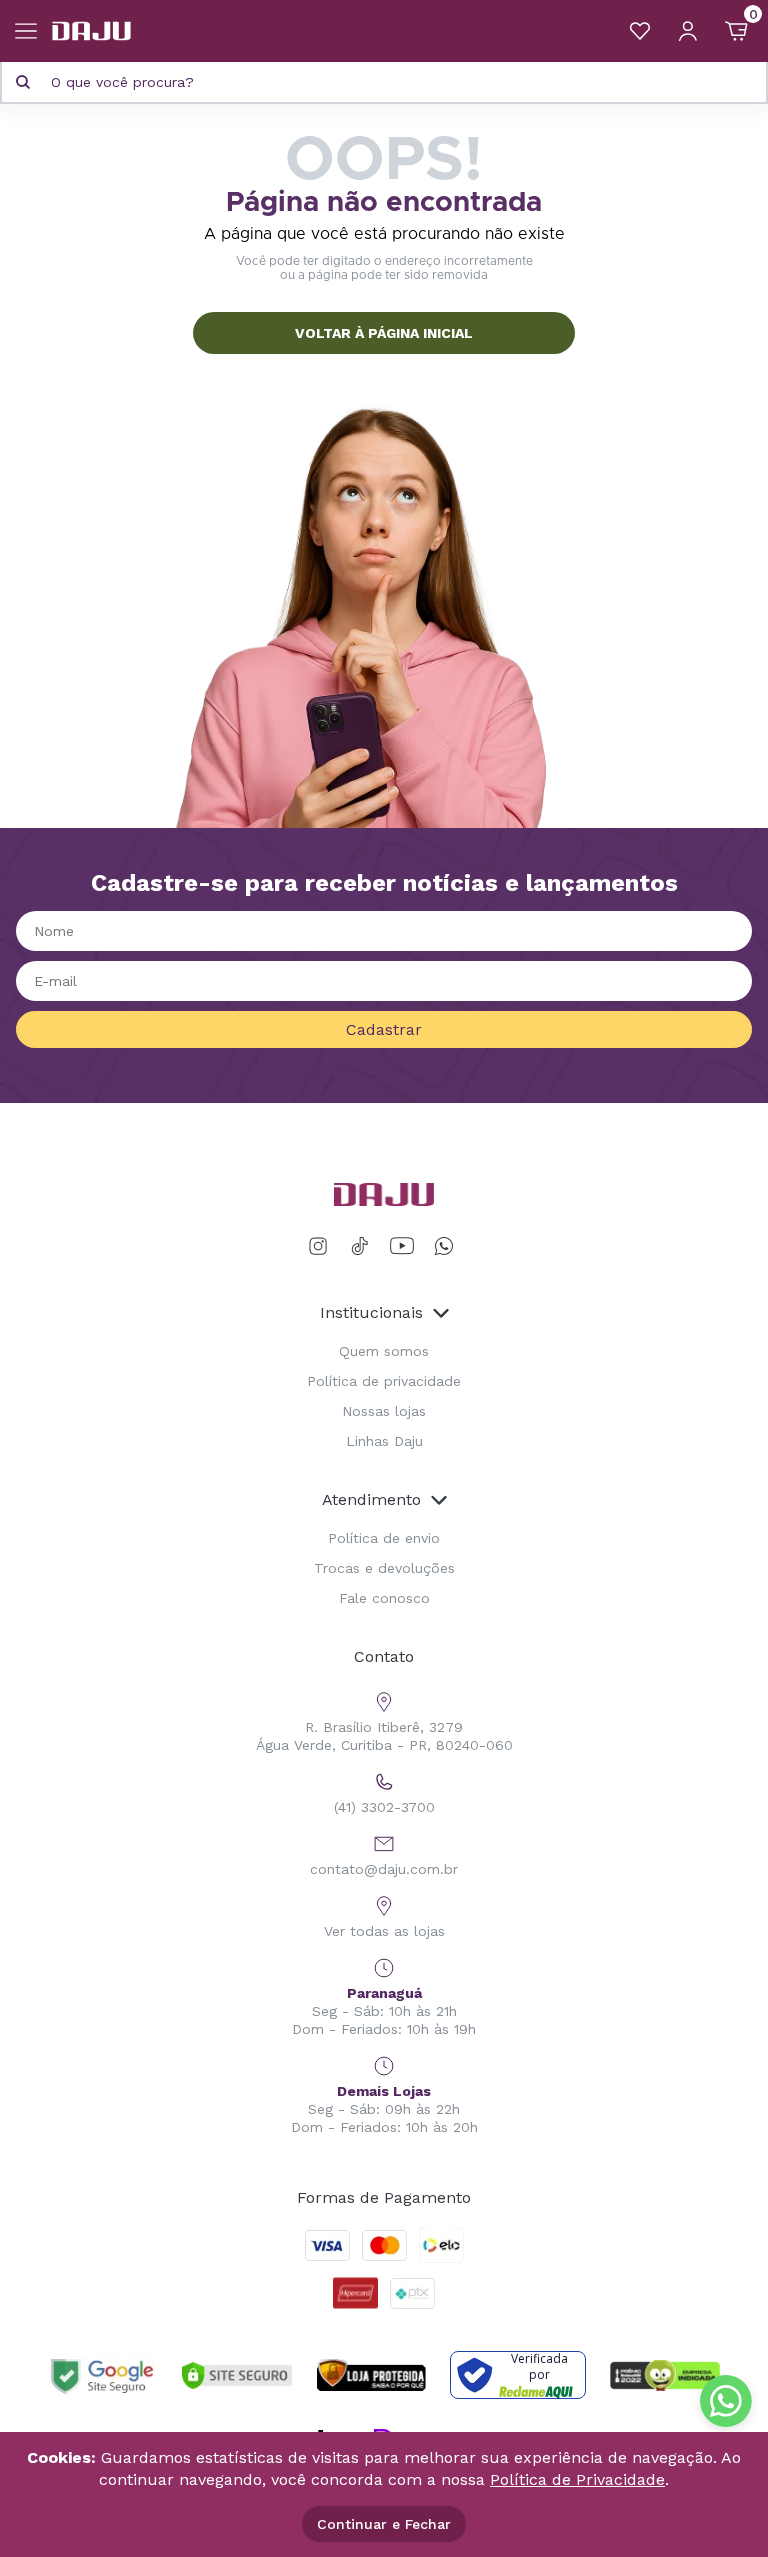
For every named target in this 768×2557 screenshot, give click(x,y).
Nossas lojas (384, 1411)
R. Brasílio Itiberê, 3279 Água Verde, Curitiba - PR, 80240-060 (384, 1736)
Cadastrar (384, 1029)
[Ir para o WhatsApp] (444, 1246)
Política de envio (384, 1538)
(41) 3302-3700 (384, 1807)
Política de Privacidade (577, 2479)
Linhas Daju (384, 1441)
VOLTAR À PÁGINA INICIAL (384, 333)
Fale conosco (384, 1598)
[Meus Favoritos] (640, 31)
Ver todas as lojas (384, 1931)
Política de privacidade (384, 1381)
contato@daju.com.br (384, 1869)
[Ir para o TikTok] (360, 1246)
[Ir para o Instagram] (321, 1246)
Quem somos (384, 1351)
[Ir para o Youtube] (402, 1246)
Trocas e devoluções (384, 1568)
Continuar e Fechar (384, 2524)
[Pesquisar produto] (23, 82)
